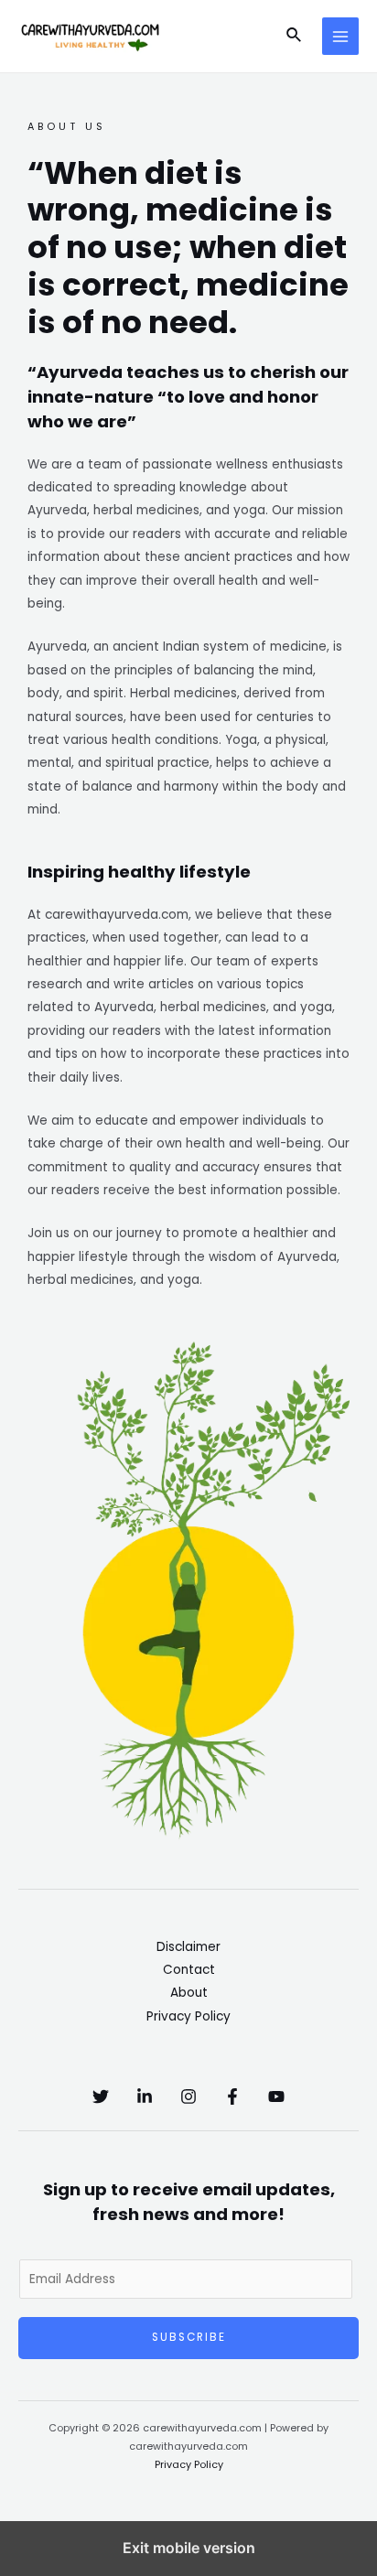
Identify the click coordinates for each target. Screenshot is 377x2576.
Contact (189, 1970)
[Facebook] (232, 2096)
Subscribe (189, 2337)
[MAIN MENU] (341, 36)
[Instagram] (188, 2096)
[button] (295, 37)
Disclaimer (188, 1947)
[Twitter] (101, 2096)
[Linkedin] (145, 2096)
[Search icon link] (295, 37)
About (189, 1993)
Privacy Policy (188, 2016)
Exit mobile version (189, 2548)
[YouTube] (276, 2096)
